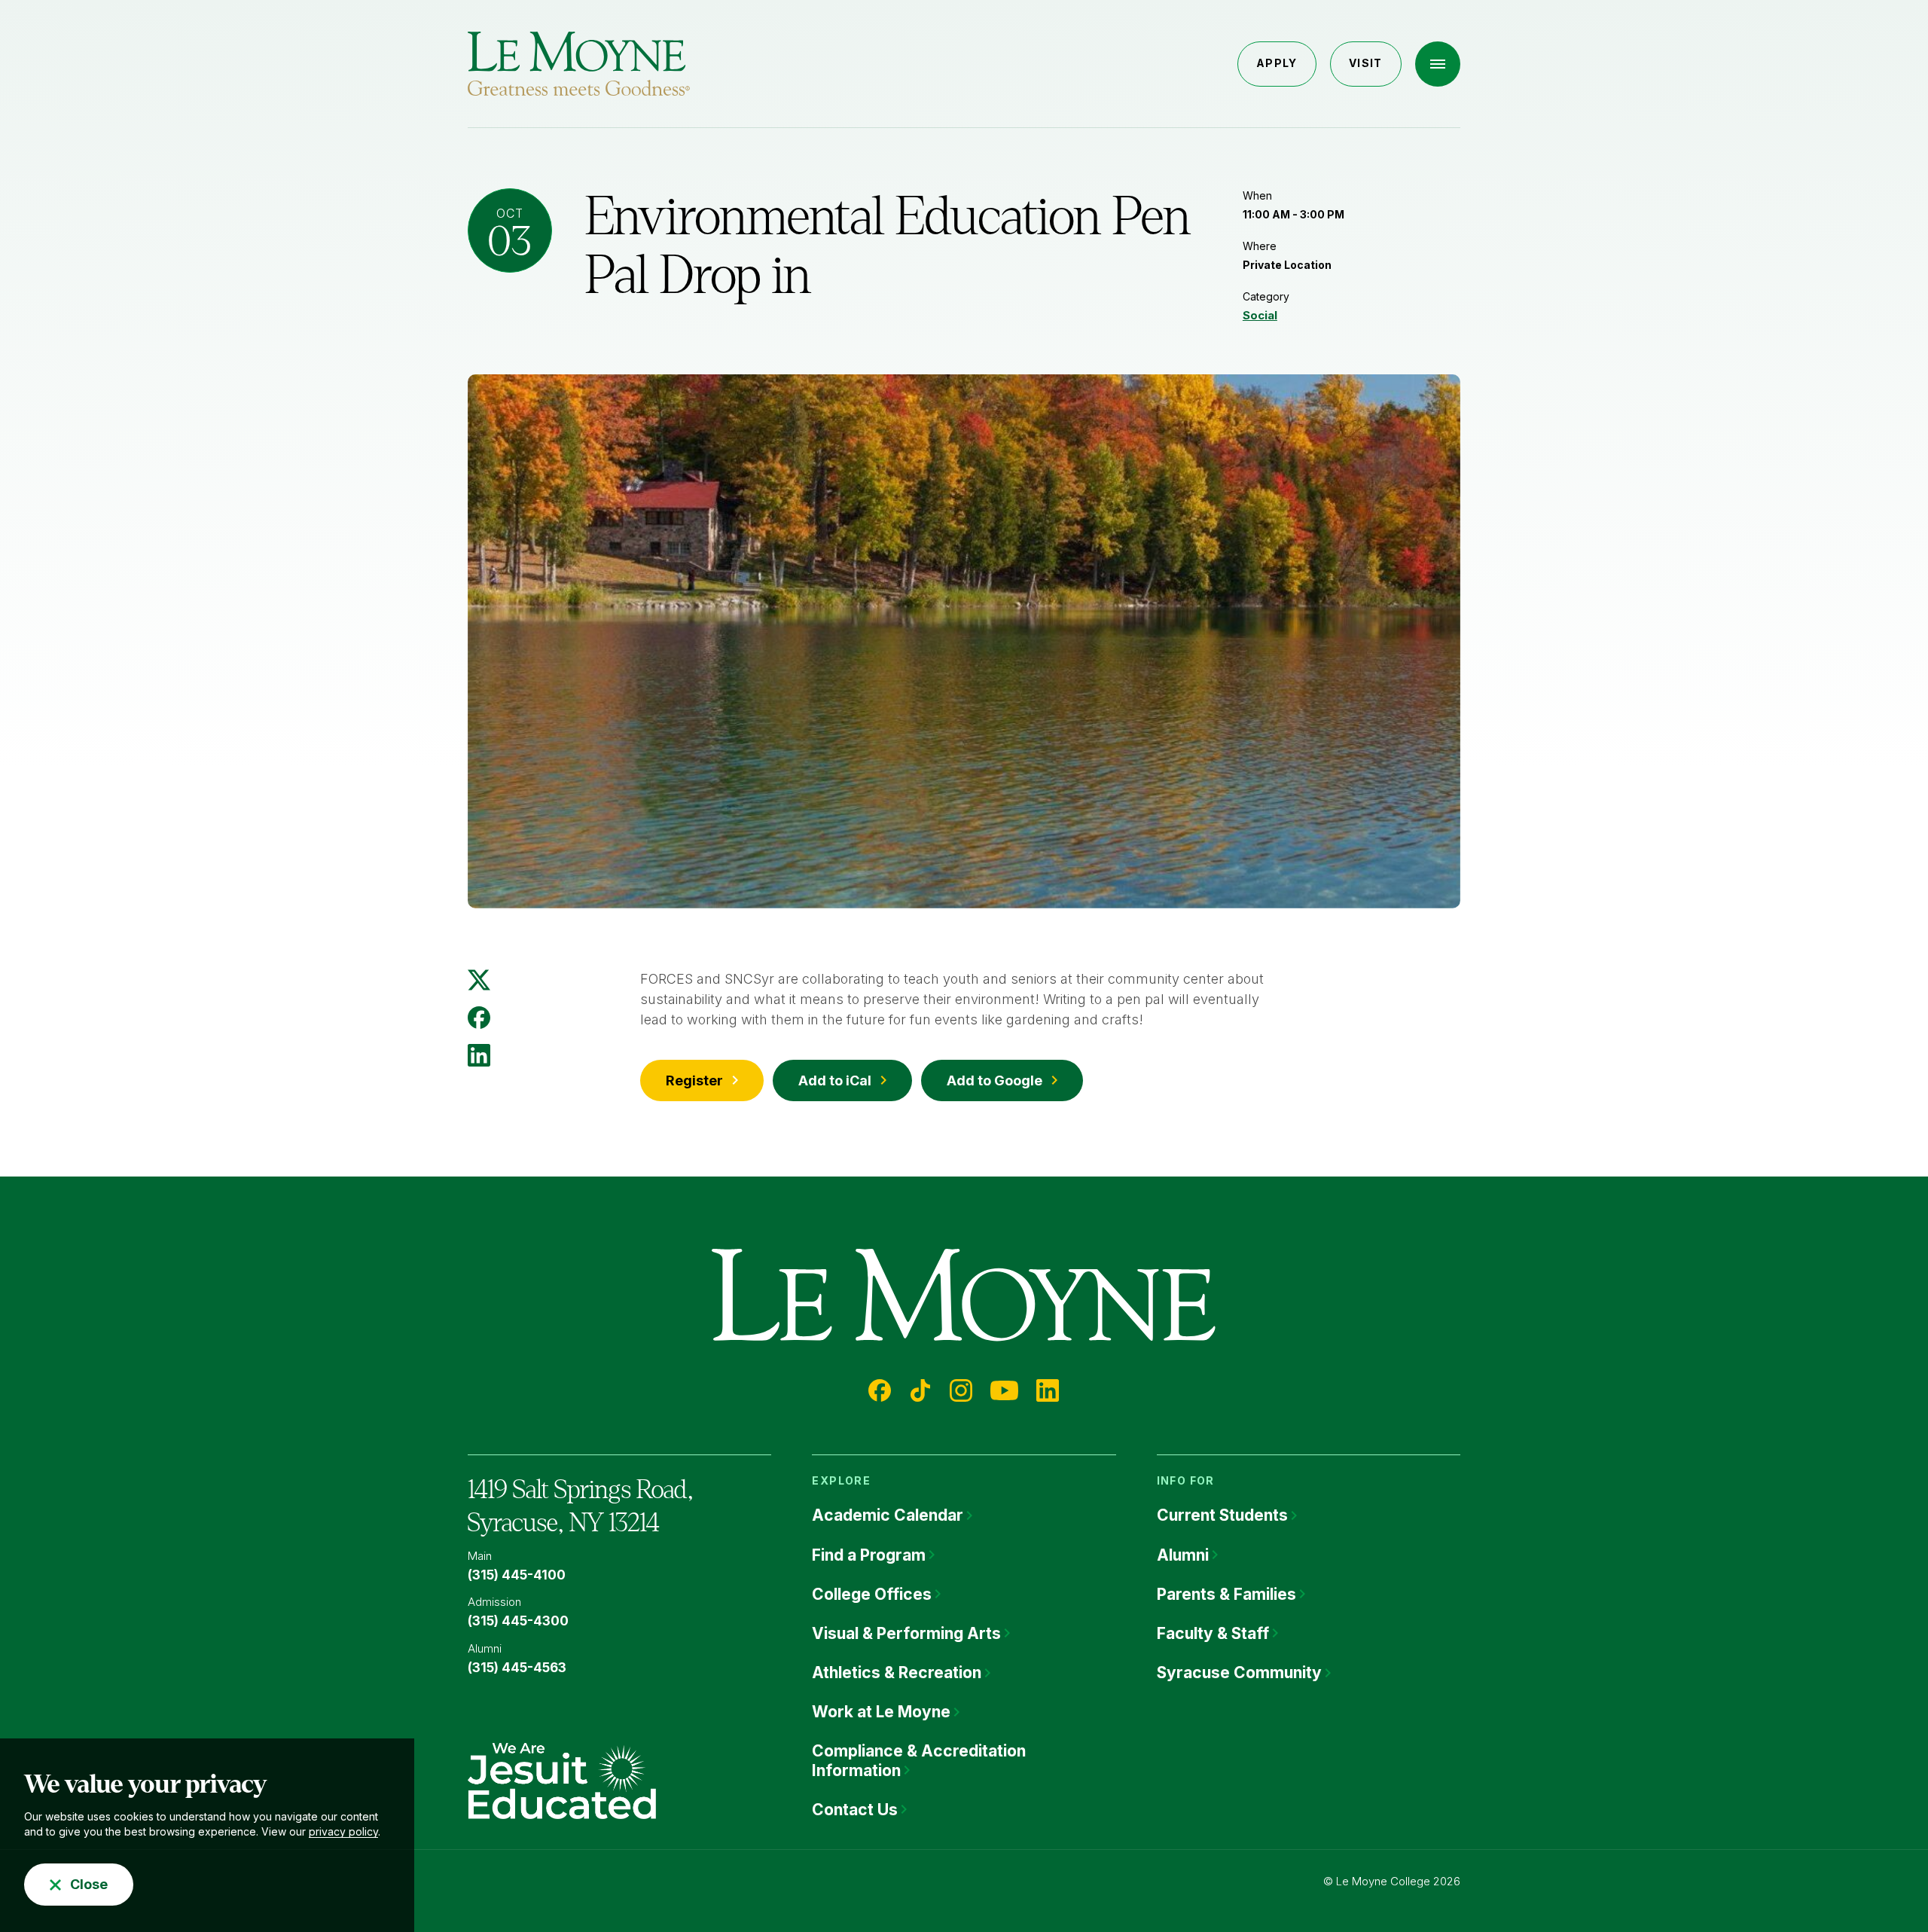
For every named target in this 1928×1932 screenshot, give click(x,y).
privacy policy (343, 1831)
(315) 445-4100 (517, 1575)
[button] (1438, 64)
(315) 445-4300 (518, 1621)
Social (1260, 315)
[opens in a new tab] (562, 1780)
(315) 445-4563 (517, 1668)
